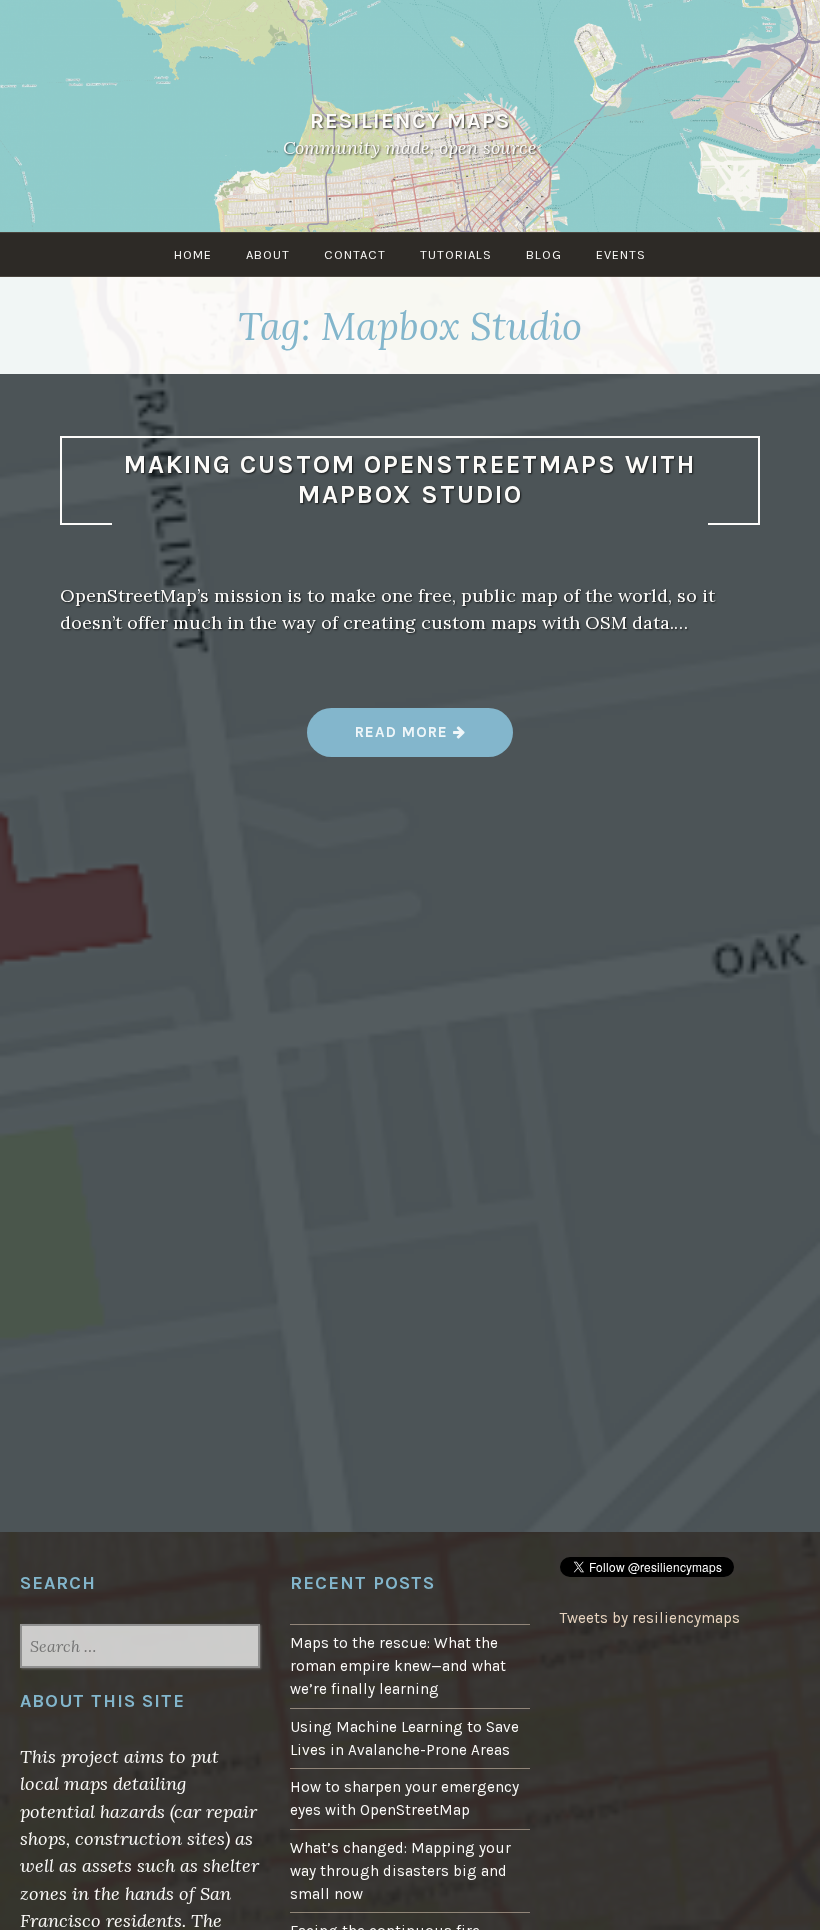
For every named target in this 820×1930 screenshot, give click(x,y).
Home (193, 254)
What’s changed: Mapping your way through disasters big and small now (400, 1871)
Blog (544, 254)
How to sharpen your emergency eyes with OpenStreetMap (404, 1798)
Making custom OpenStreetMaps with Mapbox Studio (410, 480)
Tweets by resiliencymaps (650, 1618)
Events (621, 254)
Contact (355, 254)
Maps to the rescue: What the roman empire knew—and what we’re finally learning (398, 1666)
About (268, 254)
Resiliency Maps (410, 120)
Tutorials (456, 254)
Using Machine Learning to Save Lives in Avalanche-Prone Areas (404, 1738)
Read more (434, 739)
